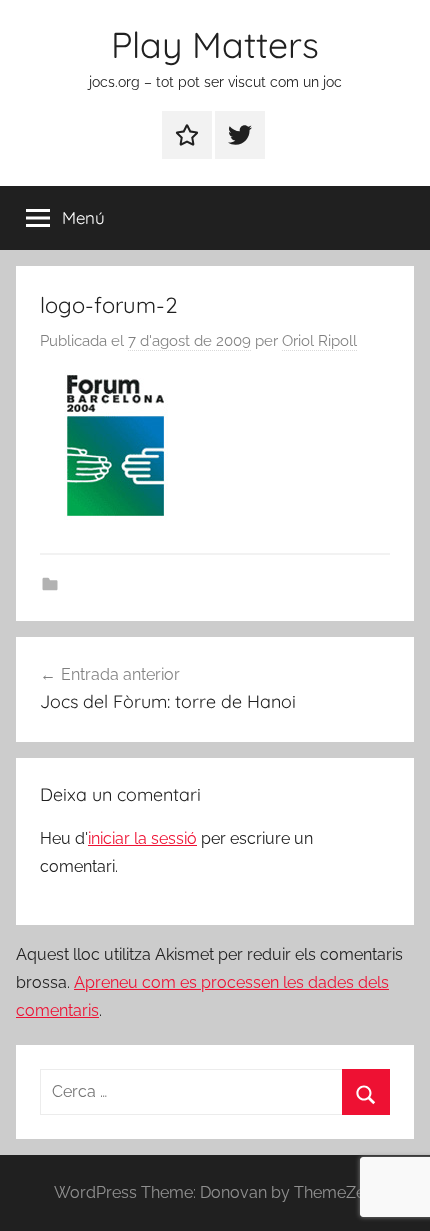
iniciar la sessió (142, 838)
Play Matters (215, 44)
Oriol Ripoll (319, 341)
